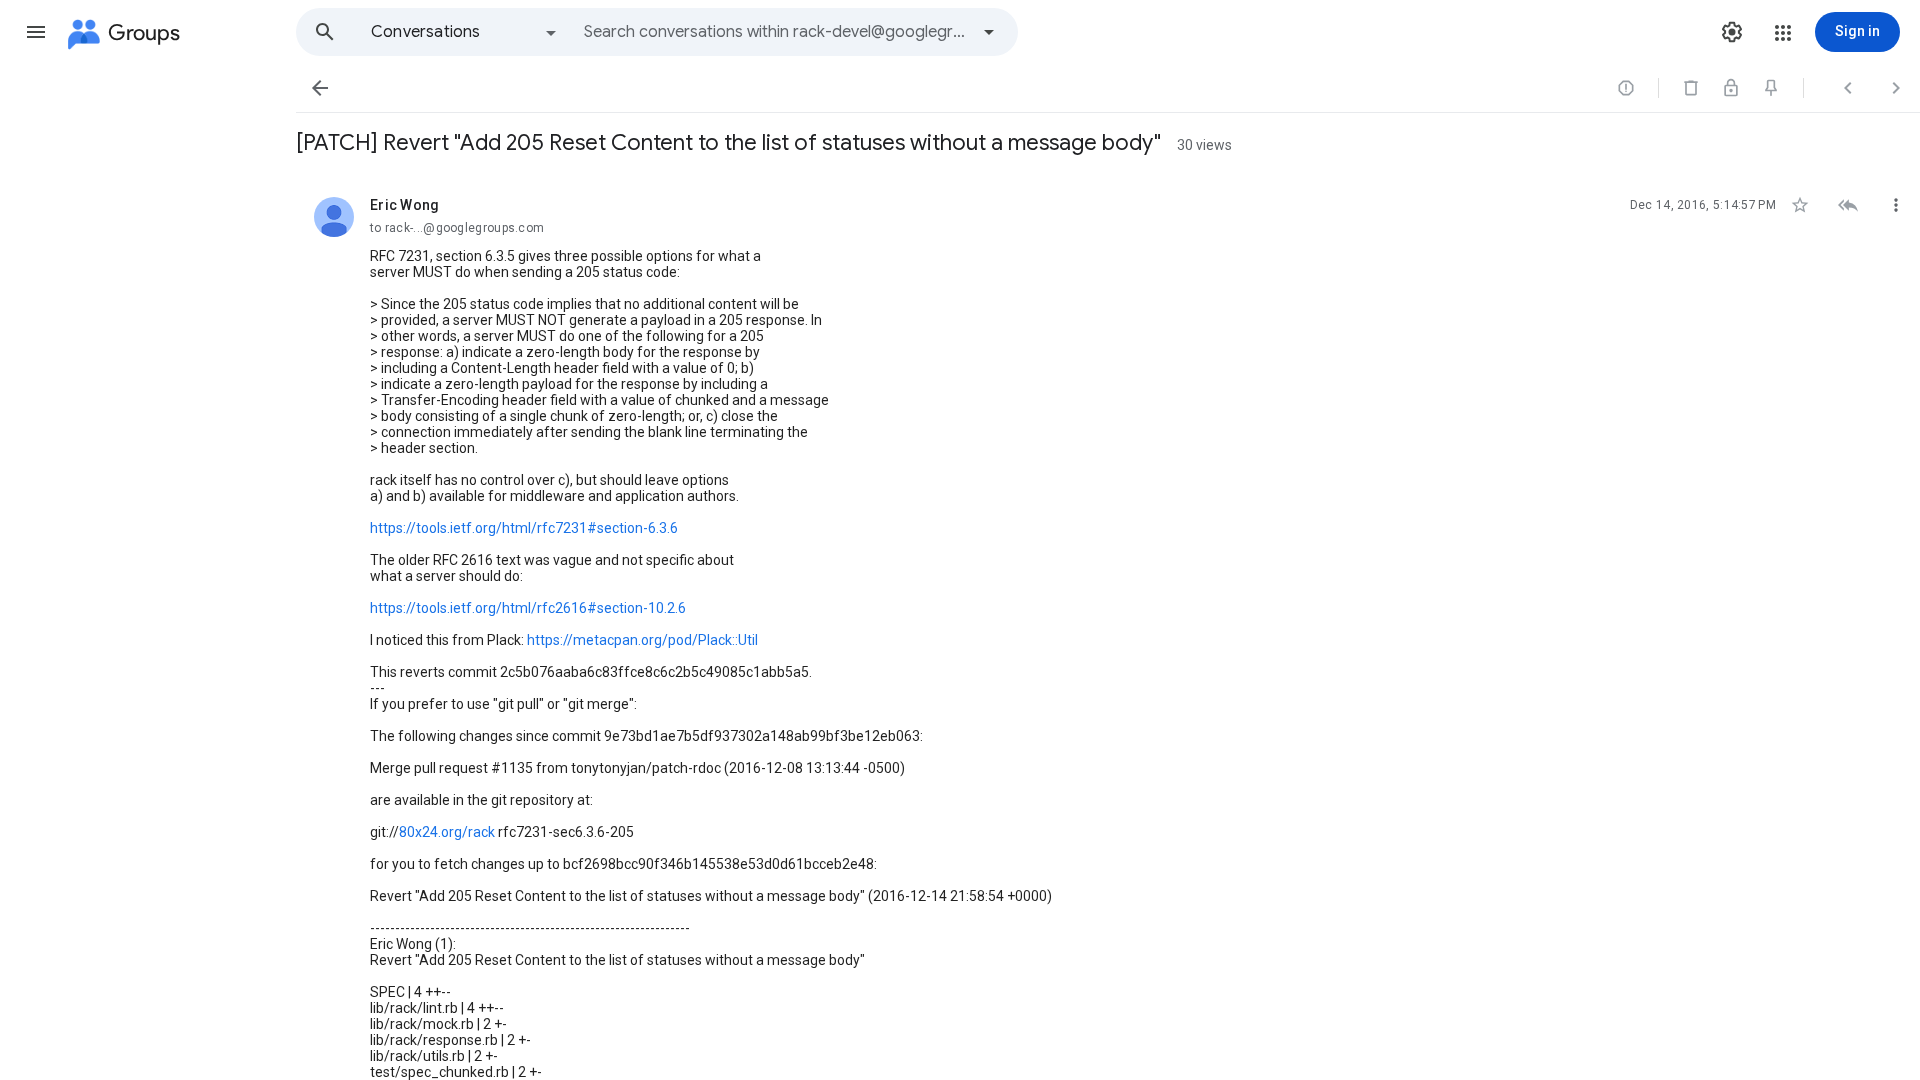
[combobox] (776, 32)
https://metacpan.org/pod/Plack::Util (642, 640)
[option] (465, 32)
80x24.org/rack (447, 832)
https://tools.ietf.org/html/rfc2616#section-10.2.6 (528, 608)
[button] (36, 32)
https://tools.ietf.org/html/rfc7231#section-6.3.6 (524, 528)
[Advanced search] (989, 32)
